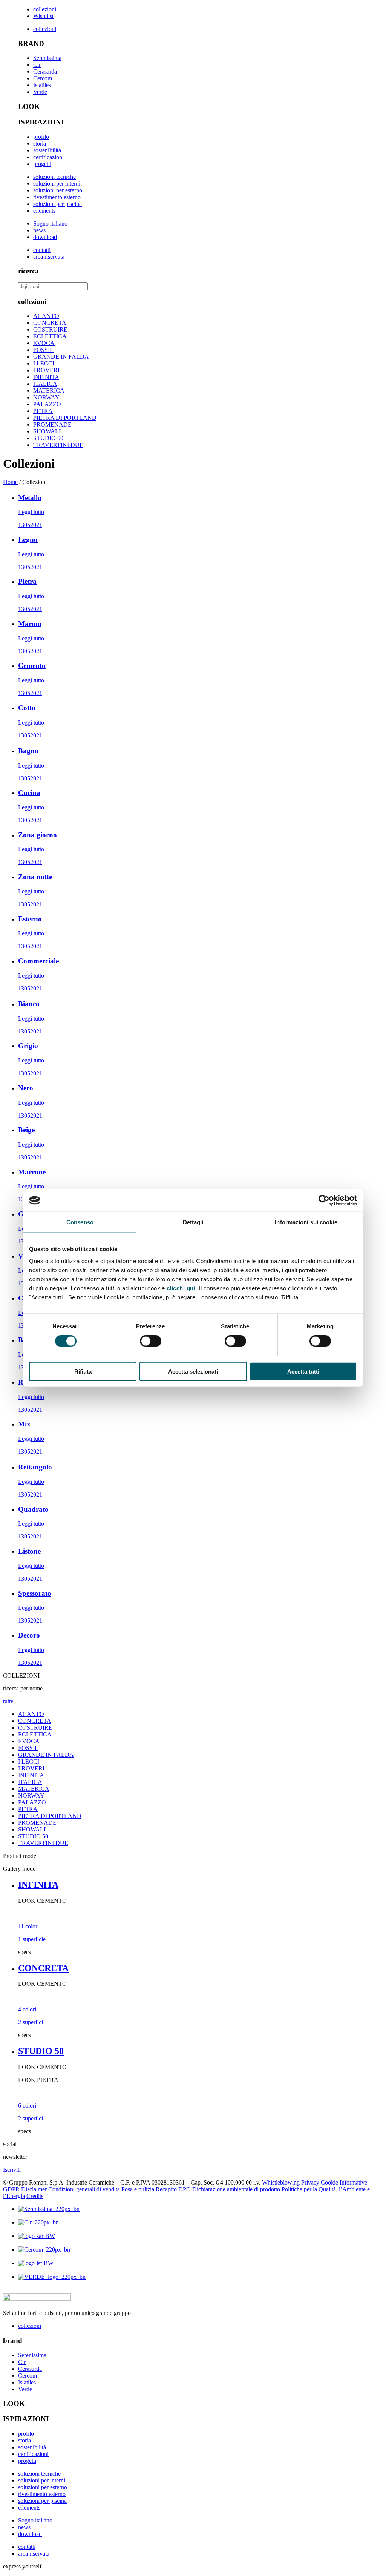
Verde (40, 92)
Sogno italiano (50, 223)
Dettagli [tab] (193, 1222)
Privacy (310, 2182)
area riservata (49, 257)
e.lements (44, 211)
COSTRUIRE (50, 329)
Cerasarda (45, 71)
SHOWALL (48, 431)
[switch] (151, 1341)
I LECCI (44, 363)
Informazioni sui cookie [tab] (306, 1222)
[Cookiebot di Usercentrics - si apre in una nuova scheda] (324, 1200)
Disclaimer (34, 2189)
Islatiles (42, 85)
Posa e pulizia (138, 2189)
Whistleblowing (281, 2182)
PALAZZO (47, 404)
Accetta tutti (303, 1371)
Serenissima (47, 58)
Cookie (329, 2182)
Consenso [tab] (80, 1222)
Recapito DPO (173, 2189)
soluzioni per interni (57, 183)
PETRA (43, 411)
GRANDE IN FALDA (61, 357)
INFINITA (46, 377)
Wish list (43, 16)
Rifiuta (83, 1371)
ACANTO (46, 316)
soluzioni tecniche (54, 177)
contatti (42, 250)
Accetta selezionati (193, 1371)
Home (10, 482)
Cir (37, 65)
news (39, 230)
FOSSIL (43, 350)
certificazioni (48, 157)
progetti (42, 164)
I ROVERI (46, 370)
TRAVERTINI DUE (58, 445)
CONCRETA (50, 323)
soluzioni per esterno (58, 190)
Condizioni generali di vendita (84, 2189)
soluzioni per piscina (57, 204)
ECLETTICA (50, 336)
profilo (41, 137)
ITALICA (45, 384)
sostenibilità (47, 150)
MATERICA (49, 391)
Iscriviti (12, 2170)
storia (40, 144)
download (45, 237)
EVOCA (44, 343)
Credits (35, 2196)
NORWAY (46, 397)
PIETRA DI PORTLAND (65, 418)
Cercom (43, 78)
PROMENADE (52, 424)
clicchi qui (181, 1288)
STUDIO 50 (48, 438)
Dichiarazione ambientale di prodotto (236, 2189)
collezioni (45, 9)
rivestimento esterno (57, 197)
